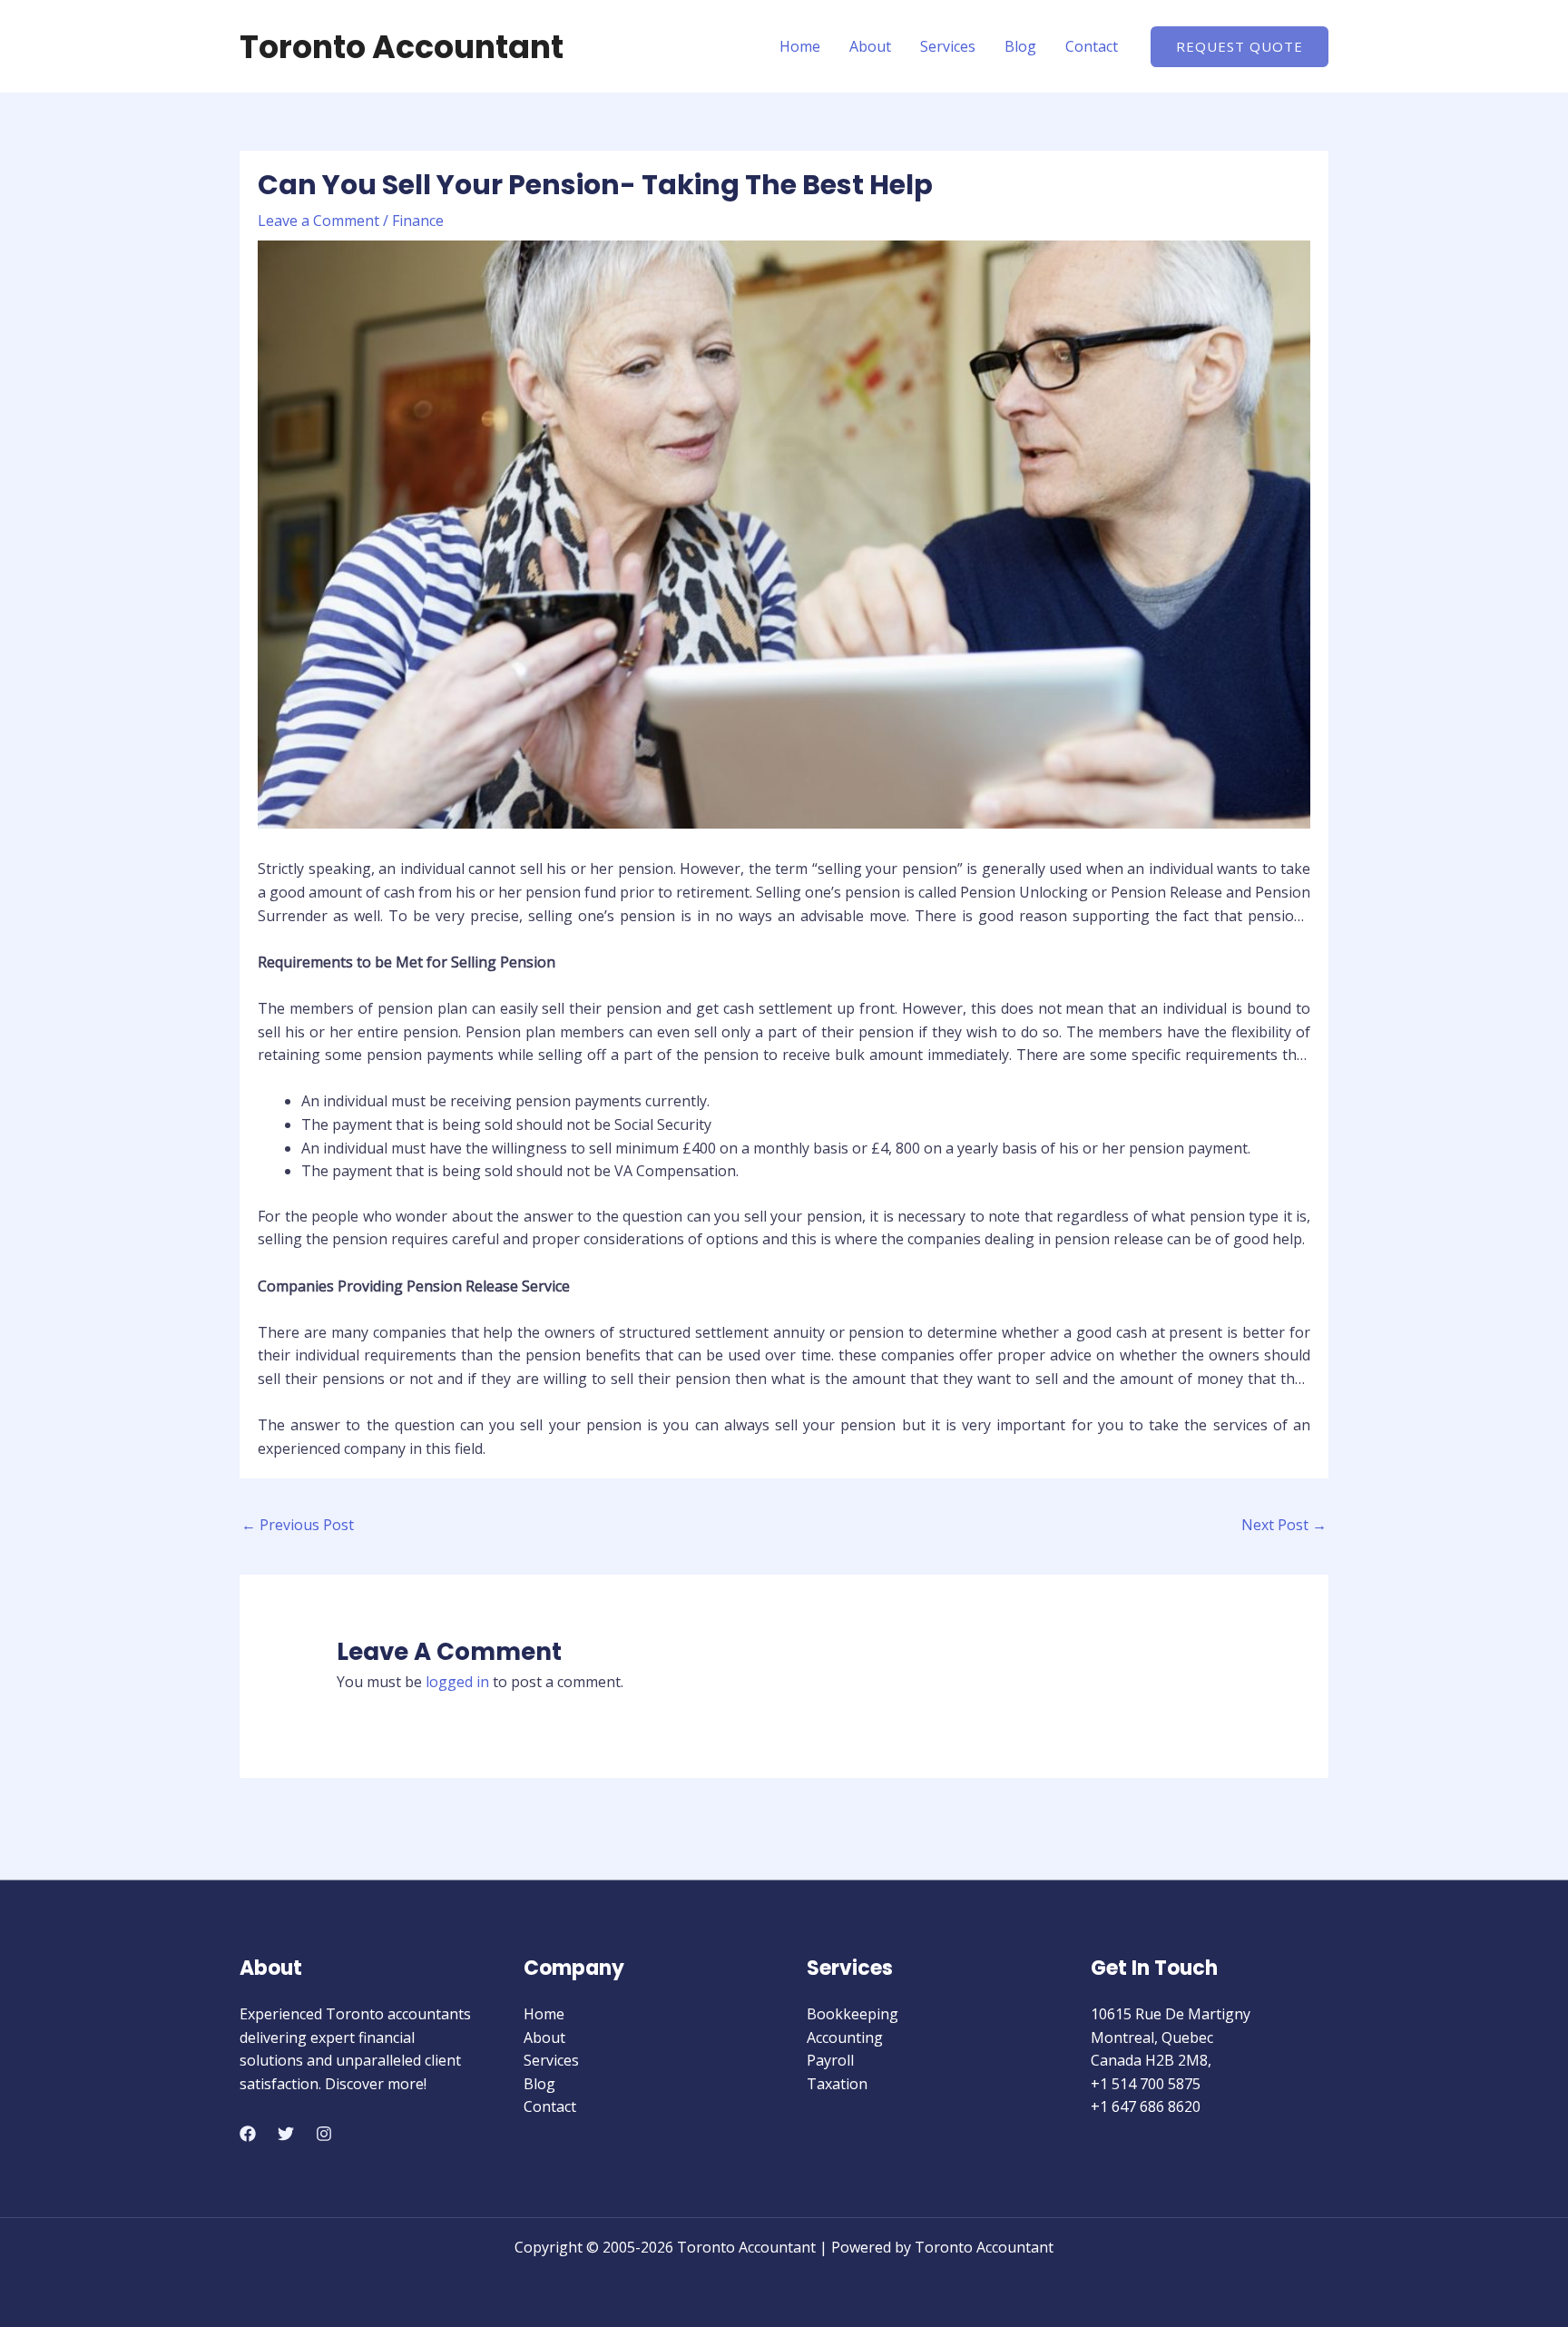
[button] (1240, 47)
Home (800, 46)
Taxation (837, 2084)
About (870, 46)
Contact (1092, 46)
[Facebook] (248, 2134)
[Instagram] (324, 2134)
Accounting (845, 2037)
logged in (457, 1682)
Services (948, 46)
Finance (418, 221)
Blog (1020, 46)
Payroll (830, 2060)
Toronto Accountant (402, 47)
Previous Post (298, 1525)
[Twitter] (286, 2134)
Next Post (1284, 1525)
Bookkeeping (853, 2014)
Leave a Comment (318, 221)
